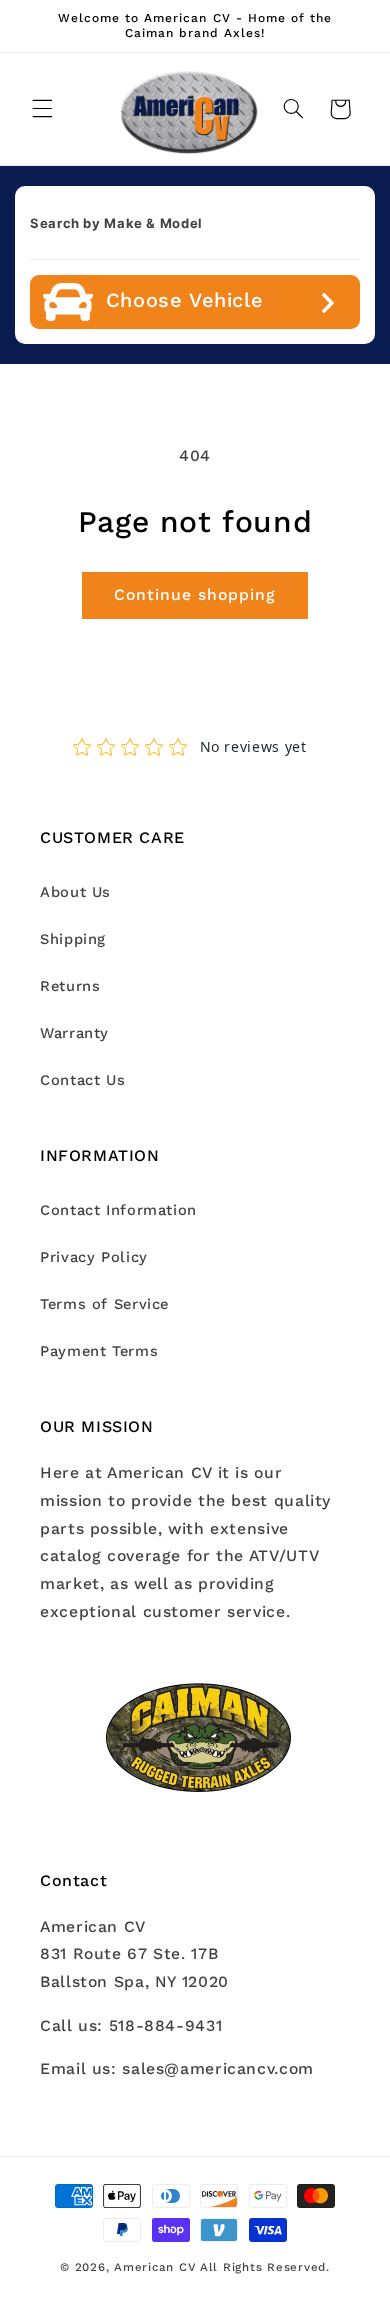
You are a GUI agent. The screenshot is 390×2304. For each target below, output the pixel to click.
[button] (42, 109)
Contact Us (82, 1080)
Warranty (74, 1033)
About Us (75, 892)
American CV (155, 2267)
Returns (70, 986)
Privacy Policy (94, 1257)
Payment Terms (99, 1351)
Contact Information (118, 1210)
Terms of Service (104, 1304)
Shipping (73, 939)
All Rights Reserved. (265, 2267)
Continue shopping (195, 594)
